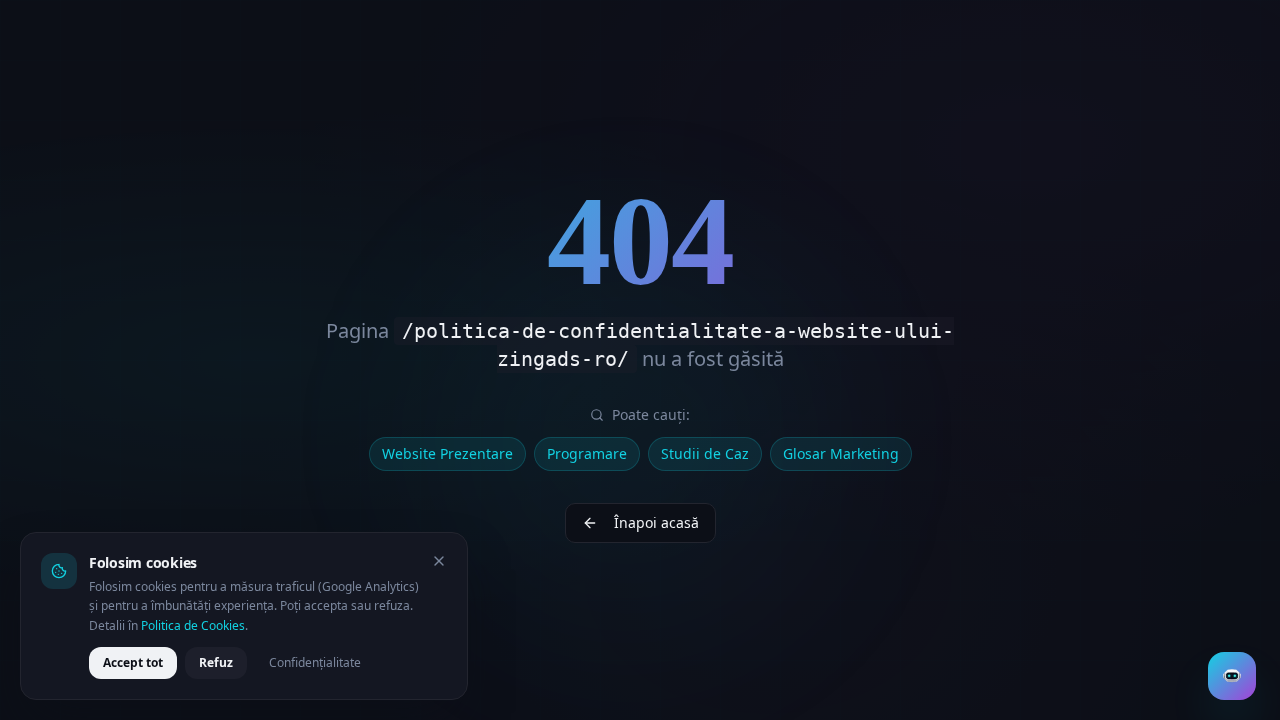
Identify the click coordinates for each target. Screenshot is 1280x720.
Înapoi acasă (656, 522)
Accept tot (133, 662)
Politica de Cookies (193, 625)
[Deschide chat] (1232, 676)
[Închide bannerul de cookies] (439, 561)
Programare (587, 453)
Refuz (216, 662)
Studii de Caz (705, 453)
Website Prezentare (447, 453)
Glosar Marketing (841, 453)
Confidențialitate (315, 662)
